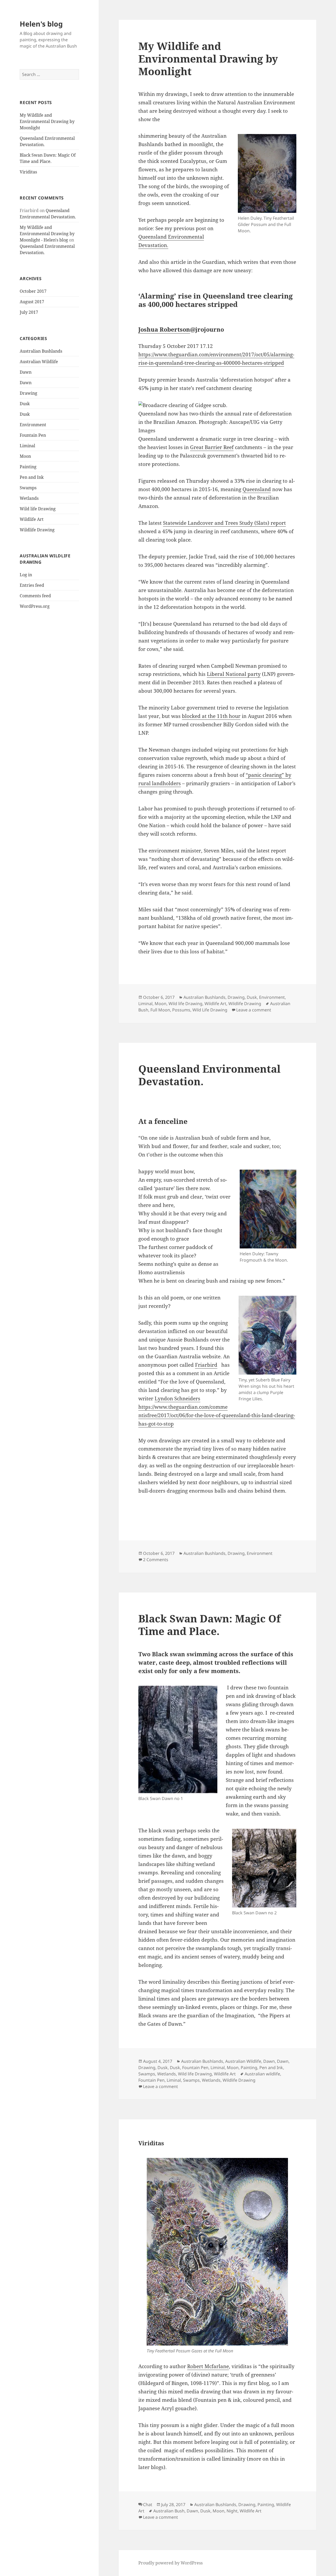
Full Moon (160, 1010)
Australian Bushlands (41, 351)
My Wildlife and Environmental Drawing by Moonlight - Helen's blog (47, 234)
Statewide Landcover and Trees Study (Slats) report (224, 523)
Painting (28, 467)
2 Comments (156, 1560)
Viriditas (28, 172)
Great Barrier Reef (212, 447)
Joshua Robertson (164, 329)
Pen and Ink (32, 477)
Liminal (27, 446)
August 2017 (32, 302)
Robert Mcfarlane (208, 2366)
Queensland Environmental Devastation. (209, 1075)
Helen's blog (41, 24)
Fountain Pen (33, 435)
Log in (26, 575)
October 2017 (33, 291)
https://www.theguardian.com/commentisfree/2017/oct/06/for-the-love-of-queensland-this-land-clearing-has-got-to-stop (217, 1415)
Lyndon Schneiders (177, 1398)
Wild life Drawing (38, 509)
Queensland (257, 489)
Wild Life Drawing (210, 1010)
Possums (181, 1010)
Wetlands (29, 498)
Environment (33, 425)
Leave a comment (254, 1010)
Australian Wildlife (39, 362)
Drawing (28, 393)
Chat (148, 2505)
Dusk (25, 404)
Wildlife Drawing (37, 530)
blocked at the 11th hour (211, 716)
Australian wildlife (262, 2074)
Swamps (28, 488)
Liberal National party (234, 674)
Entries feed (32, 585)
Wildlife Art (32, 519)
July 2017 (29, 312)
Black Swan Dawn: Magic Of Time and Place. (209, 1625)
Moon (25, 456)
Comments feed (35, 596)
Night (232, 2511)
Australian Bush (169, 2511)
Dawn (26, 372)
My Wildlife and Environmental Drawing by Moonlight (47, 121)
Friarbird (206, 1365)
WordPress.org (35, 606)
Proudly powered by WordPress (170, 2563)
